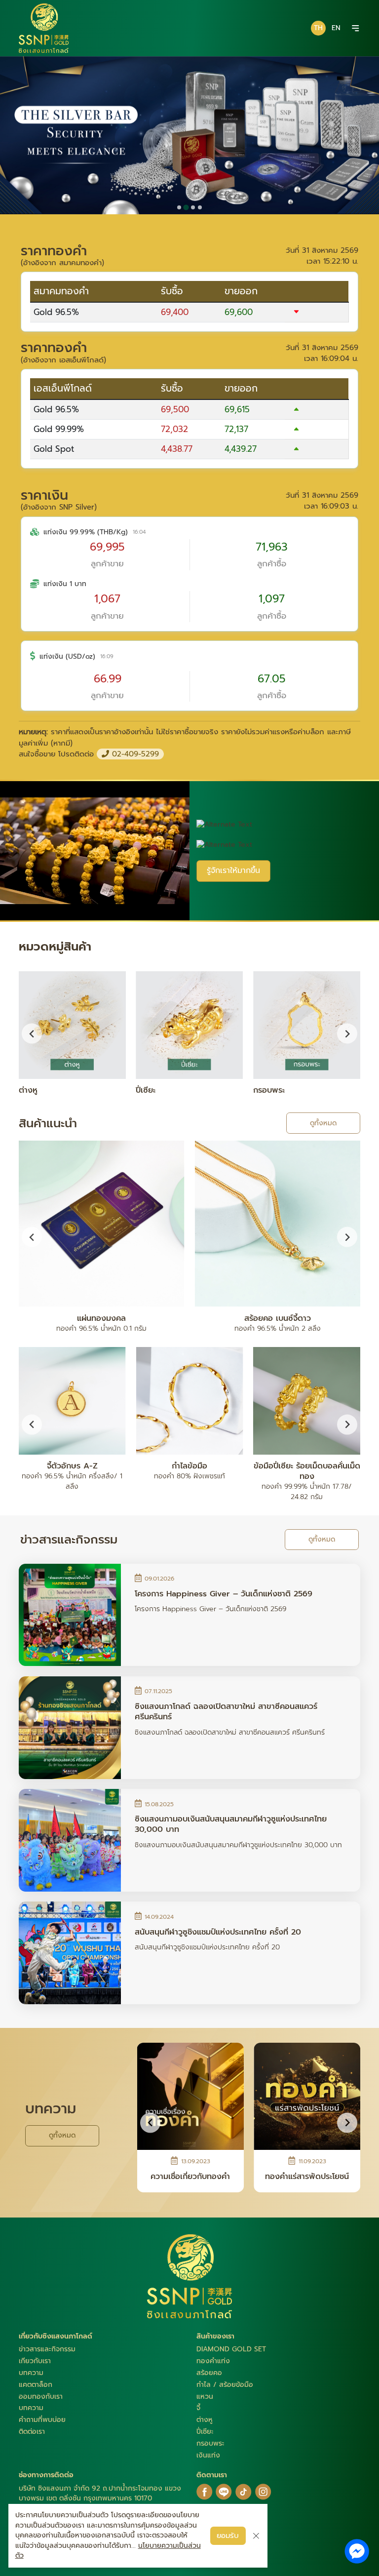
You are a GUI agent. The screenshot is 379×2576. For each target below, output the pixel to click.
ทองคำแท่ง (213, 2361)
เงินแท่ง (208, 2455)
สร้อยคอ (209, 2373)
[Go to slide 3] (193, 207)
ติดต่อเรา (32, 2432)
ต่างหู (205, 2420)
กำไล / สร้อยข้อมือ (225, 2385)
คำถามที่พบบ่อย (42, 2420)
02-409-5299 (134, 754)
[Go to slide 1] (179, 207)
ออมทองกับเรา (41, 2397)
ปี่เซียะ (205, 2432)
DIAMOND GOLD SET (231, 2349)
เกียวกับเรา (35, 2361)
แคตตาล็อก (36, 2385)
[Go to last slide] (32, 1237)
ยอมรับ (228, 2535)
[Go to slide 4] (200, 207)
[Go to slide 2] (186, 207)
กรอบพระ (210, 2443)
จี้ (198, 2408)
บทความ (31, 2373)
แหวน (205, 2397)
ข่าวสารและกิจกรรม (47, 2349)
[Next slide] (347, 1034)
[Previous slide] (32, 1034)
